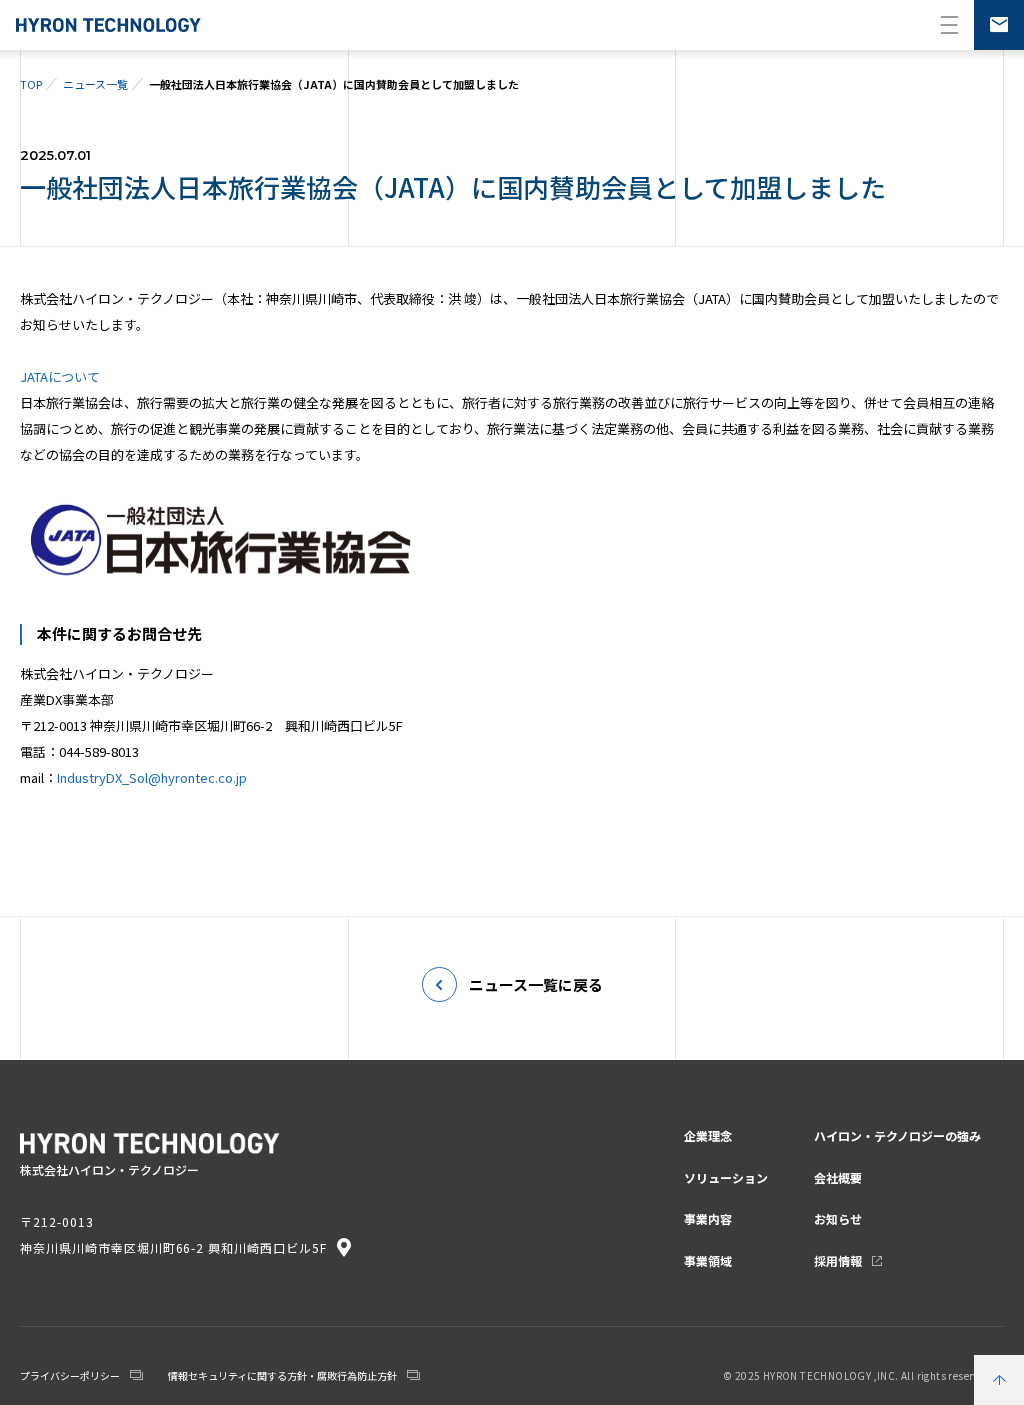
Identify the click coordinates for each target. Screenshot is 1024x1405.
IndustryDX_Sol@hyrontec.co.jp (152, 777)
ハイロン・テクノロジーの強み (897, 1135)
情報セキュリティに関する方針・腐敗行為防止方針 (282, 1375)
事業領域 (708, 1260)
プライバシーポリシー (70, 1375)
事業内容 (708, 1218)
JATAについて (60, 376)
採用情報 (838, 1260)
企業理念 (708, 1135)
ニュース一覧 (95, 84)
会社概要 (838, 1177)
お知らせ (838, 1218)
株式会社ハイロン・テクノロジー (108, 25)
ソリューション (726, 1177)
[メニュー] (949, 25)
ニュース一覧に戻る (536, 984)
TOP (31, 84)
